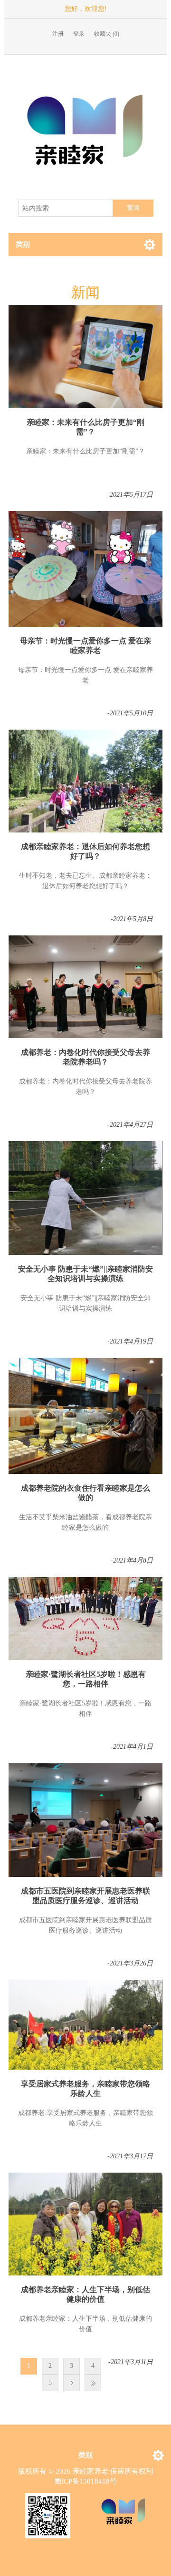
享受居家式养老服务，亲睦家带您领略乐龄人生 (85, 2089)
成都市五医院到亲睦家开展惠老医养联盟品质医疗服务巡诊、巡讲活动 (85, 1896)
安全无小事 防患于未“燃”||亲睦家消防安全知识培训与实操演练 (85, 1274)
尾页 (93, 2383)
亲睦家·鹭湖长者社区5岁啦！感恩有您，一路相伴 (86, 1679)
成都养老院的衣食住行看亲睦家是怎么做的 (85, 1493)
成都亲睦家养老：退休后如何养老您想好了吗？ (85, 851)
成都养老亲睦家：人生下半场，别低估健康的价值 (85, 2294)
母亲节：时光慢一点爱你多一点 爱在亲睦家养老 (85, 646)
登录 (79, 34)
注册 (58, 34)
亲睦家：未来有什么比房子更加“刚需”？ (85, 427)
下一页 (71, 2383)
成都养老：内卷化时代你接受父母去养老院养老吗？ (85, 1057)
